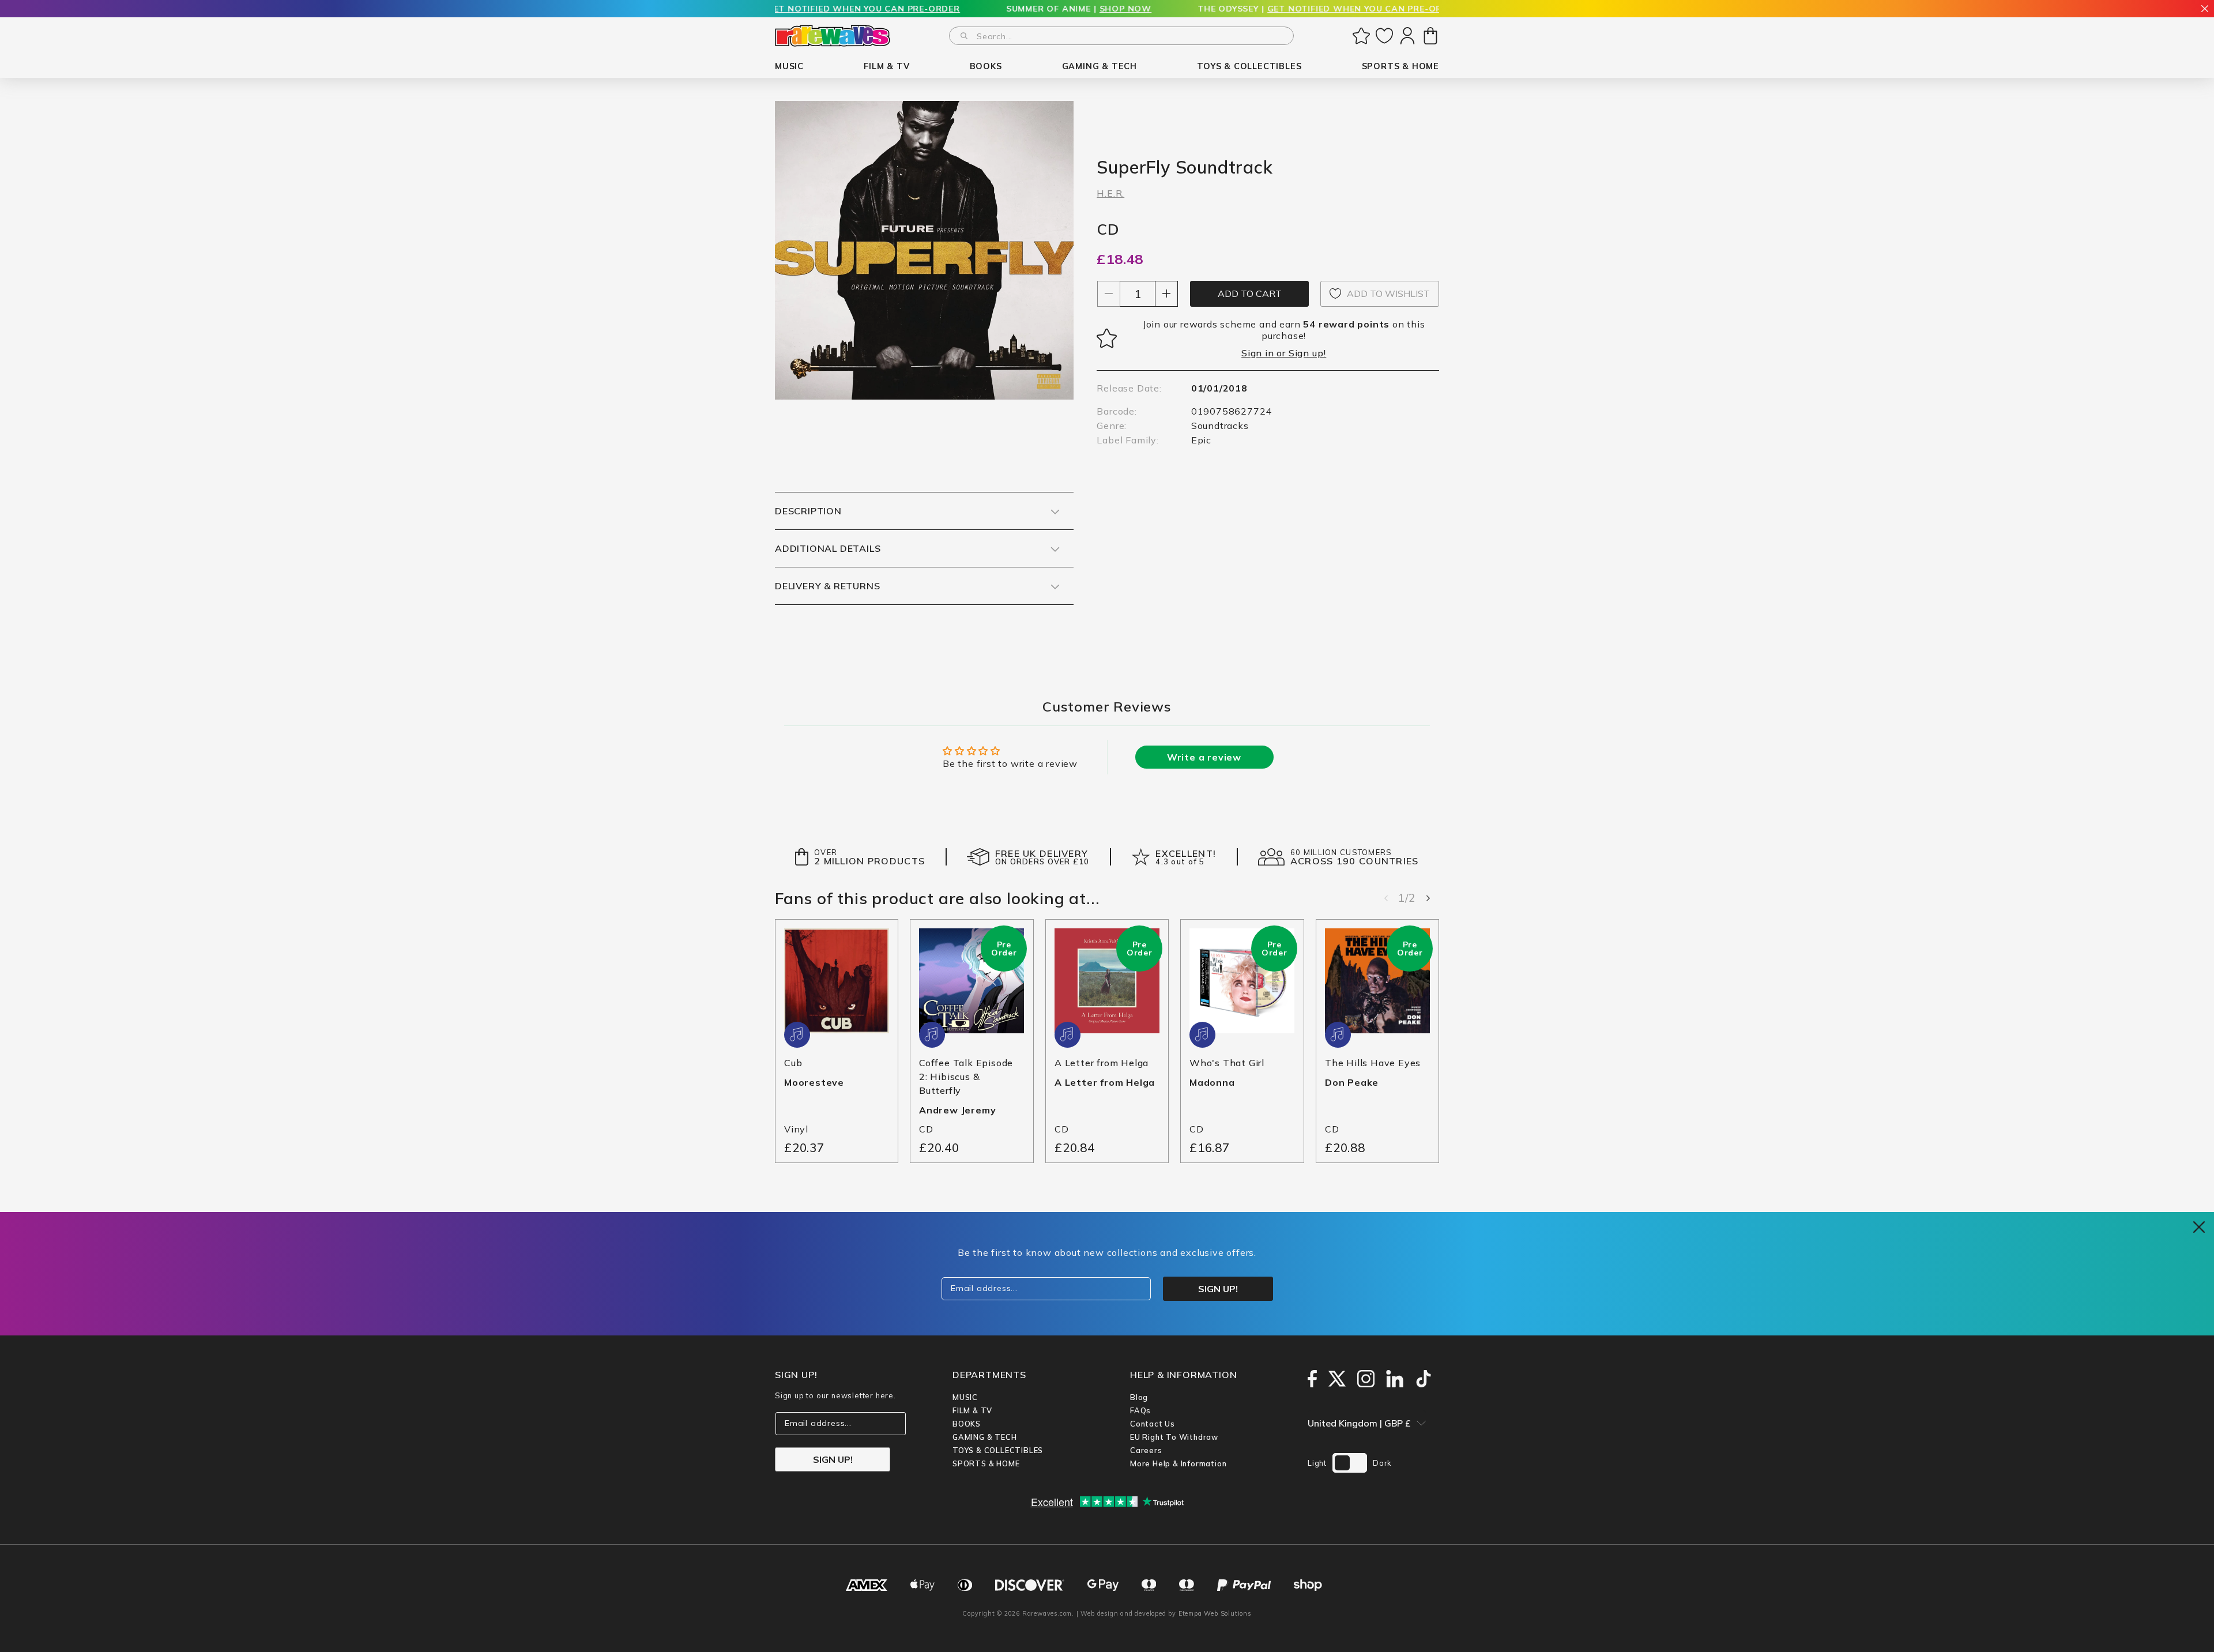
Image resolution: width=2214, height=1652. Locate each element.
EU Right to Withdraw (1174, 1437)
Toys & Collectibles (998, 1450)
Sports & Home (986, 1463)
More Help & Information (1178, 1463)
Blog (1139, 1397)
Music (965, 1397)
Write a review (1204, 757)
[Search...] (964, 36)
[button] (789, 67)
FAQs (1140, 1410)
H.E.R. (1110, 193)
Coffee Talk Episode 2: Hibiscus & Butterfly (966, 1077)
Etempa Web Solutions (1215, 1613)
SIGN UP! (833, 1459)
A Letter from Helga (1102, 1063)
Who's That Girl (1227, 1063)
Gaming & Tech (984, 1437)
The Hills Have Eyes (1373, 1063)
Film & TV (972, 1410)
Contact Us (1153, 1424)
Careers (1146, 1450)
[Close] (2205, 10)
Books (967, 1424)
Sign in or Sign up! (1284, 353)
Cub (793, 1063)
